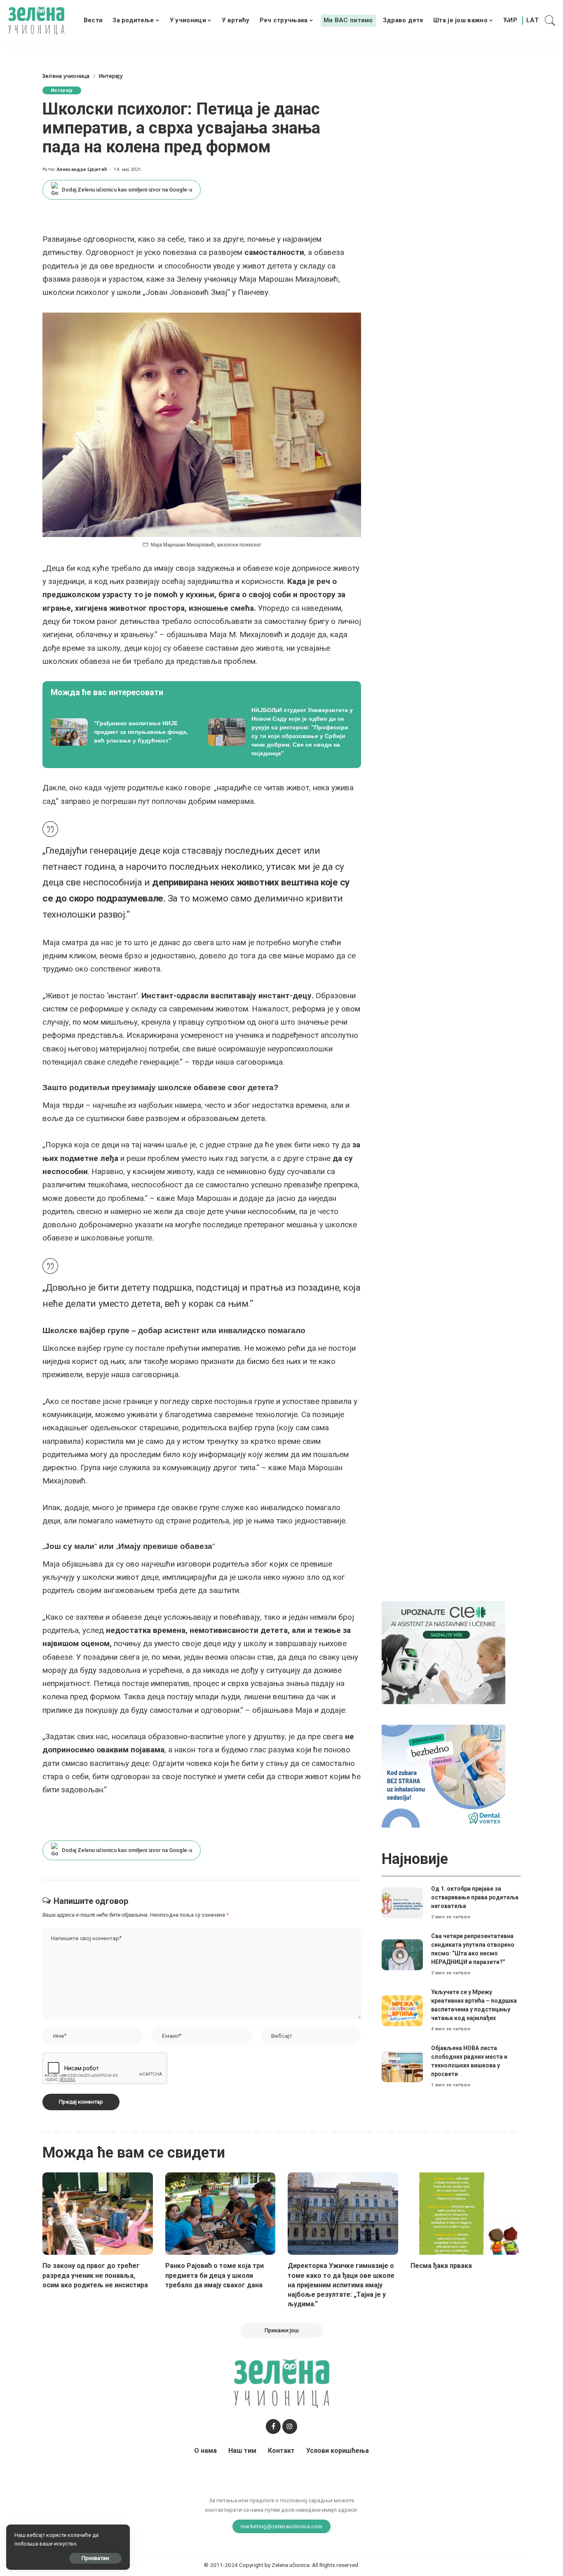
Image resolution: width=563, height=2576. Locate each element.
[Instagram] (290, 2427)
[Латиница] (533, 21)
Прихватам (95, 2558)
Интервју (62, 90)
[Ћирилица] (510, 21)
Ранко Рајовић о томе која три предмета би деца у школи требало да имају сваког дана (215, 2275)
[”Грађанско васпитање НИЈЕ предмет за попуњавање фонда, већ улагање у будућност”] (123, 732)
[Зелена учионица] (36, 21)
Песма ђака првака (441, 2266)
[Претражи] (550, 21)
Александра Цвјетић (82, 169)
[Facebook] (273, 2427)
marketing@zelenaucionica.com (282, 2526)
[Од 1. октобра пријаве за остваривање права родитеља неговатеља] (402, 1903)
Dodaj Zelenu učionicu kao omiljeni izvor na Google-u (127, 190)
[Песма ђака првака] (466, 2214)
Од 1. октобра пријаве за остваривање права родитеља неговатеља (475, 1897)
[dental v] (443, 1776)
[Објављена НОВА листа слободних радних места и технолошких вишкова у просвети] (402, 2067)
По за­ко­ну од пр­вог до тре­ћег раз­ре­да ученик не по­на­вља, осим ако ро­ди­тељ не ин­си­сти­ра (95, 2275)
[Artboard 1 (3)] (443, 1652)
